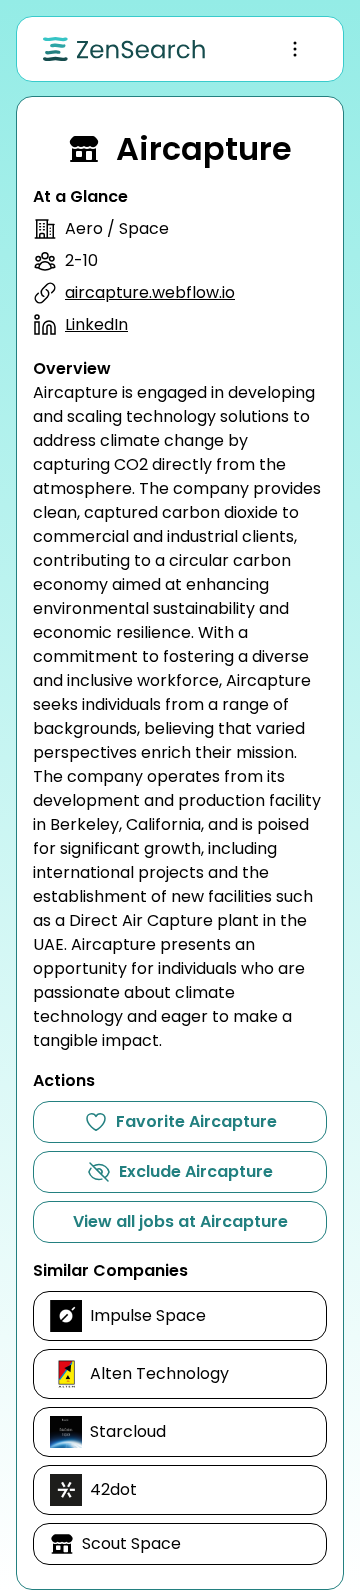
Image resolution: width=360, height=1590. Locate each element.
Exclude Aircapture (196, 1171)
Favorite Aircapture (196, 1121)
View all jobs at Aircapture (180, 1221)
